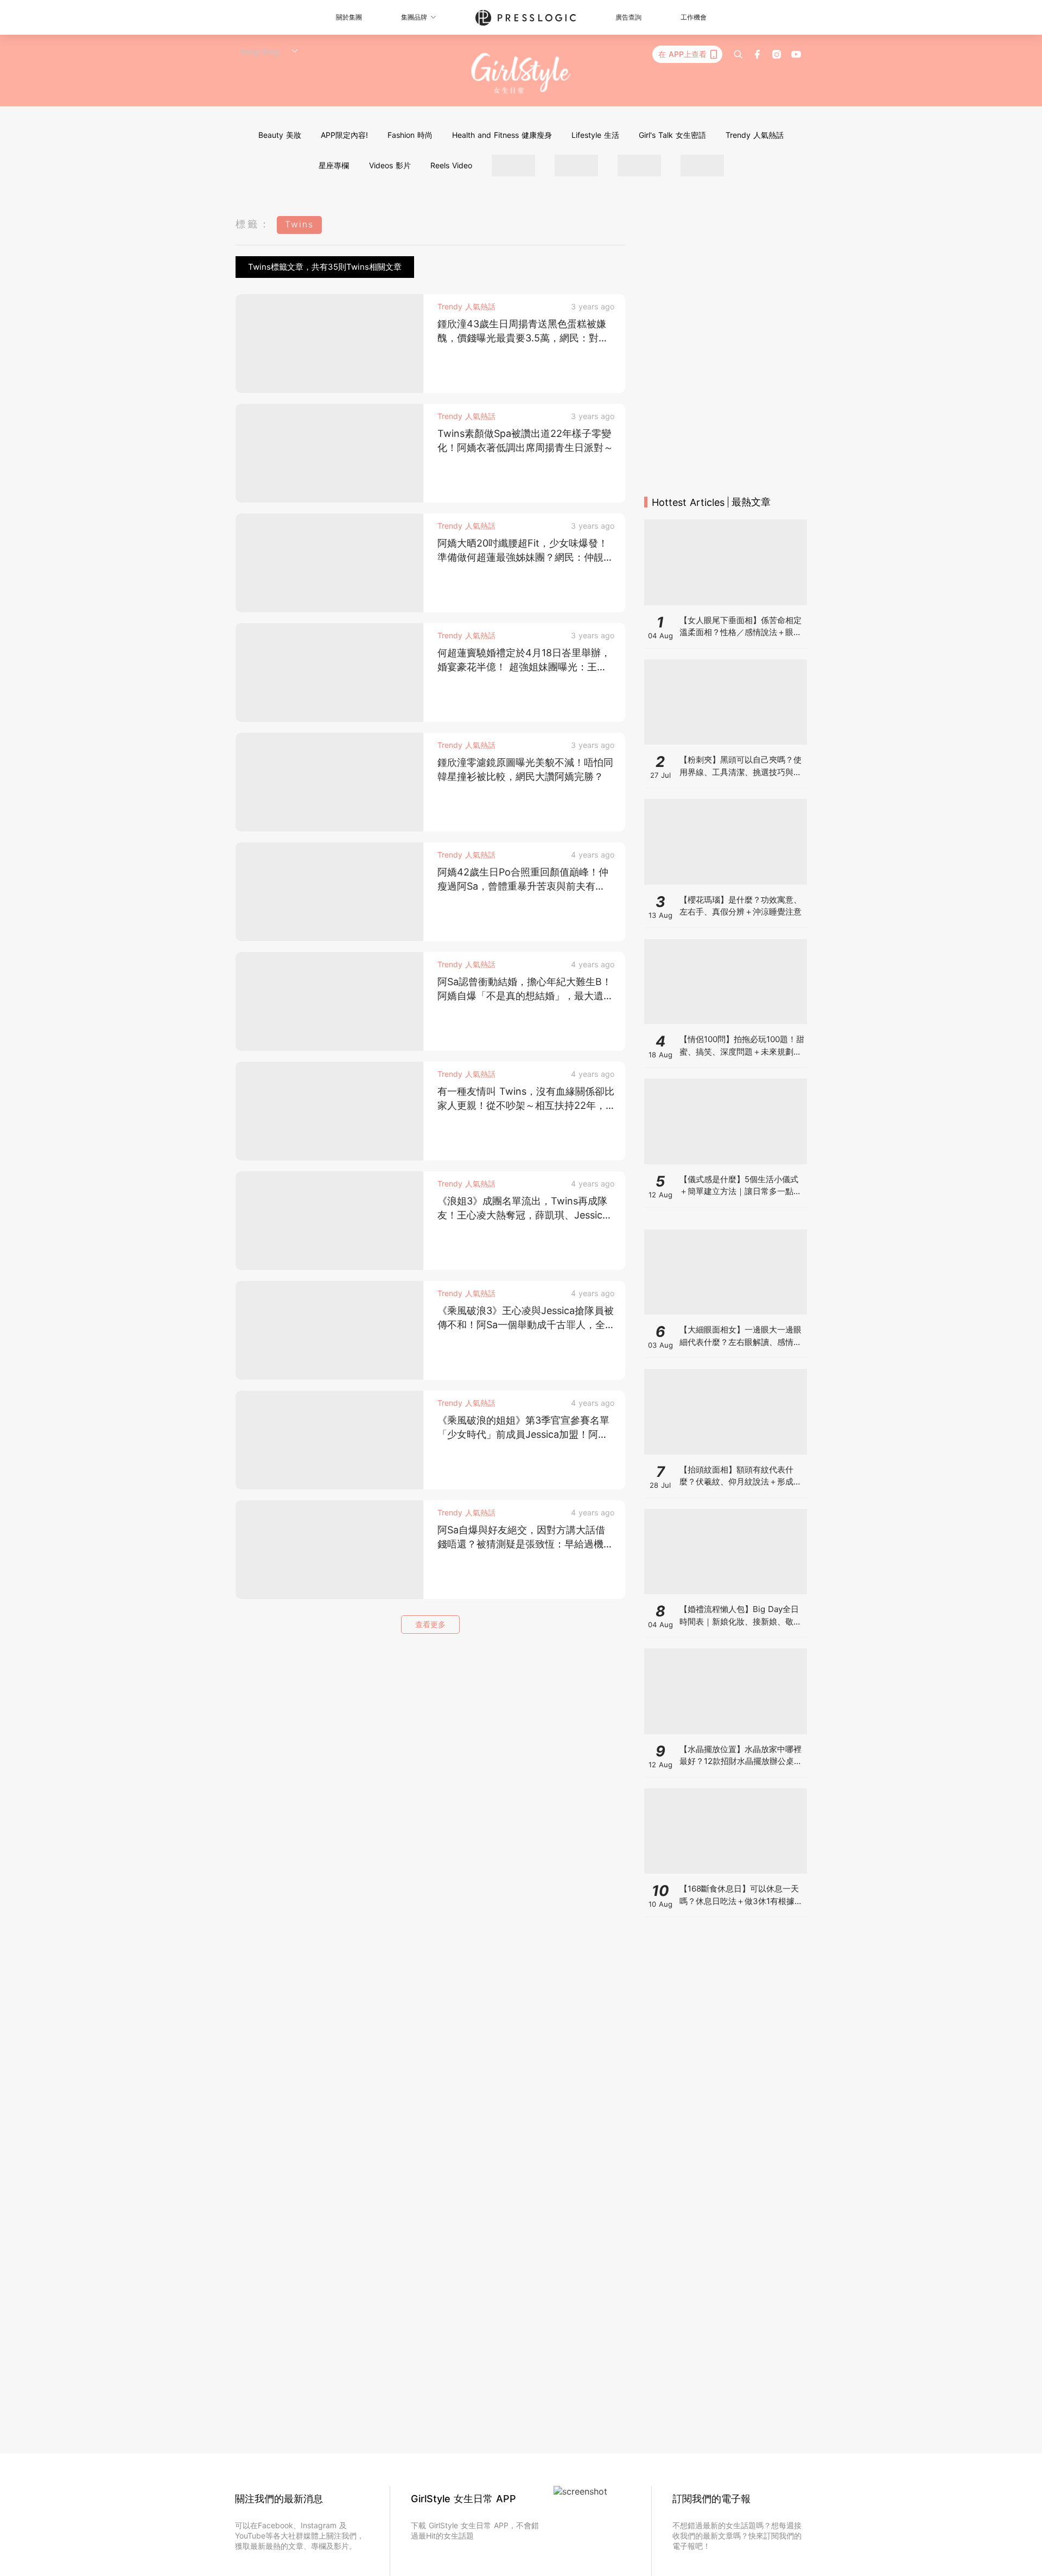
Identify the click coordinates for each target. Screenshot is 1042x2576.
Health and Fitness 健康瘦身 (502, 135)
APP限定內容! (344, 135)
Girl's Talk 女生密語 (672, 135)
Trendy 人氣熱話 (755, 135)
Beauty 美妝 (280, 135)
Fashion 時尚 (410, 135)
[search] (738, 54)
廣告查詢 (628, 17)
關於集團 (349, 17)
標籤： (253, 224)
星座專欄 (334, 165)
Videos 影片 (390, 165)
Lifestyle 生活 (595, 135)
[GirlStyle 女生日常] (521, 74)
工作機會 (694, 17)
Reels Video (451, 165)
